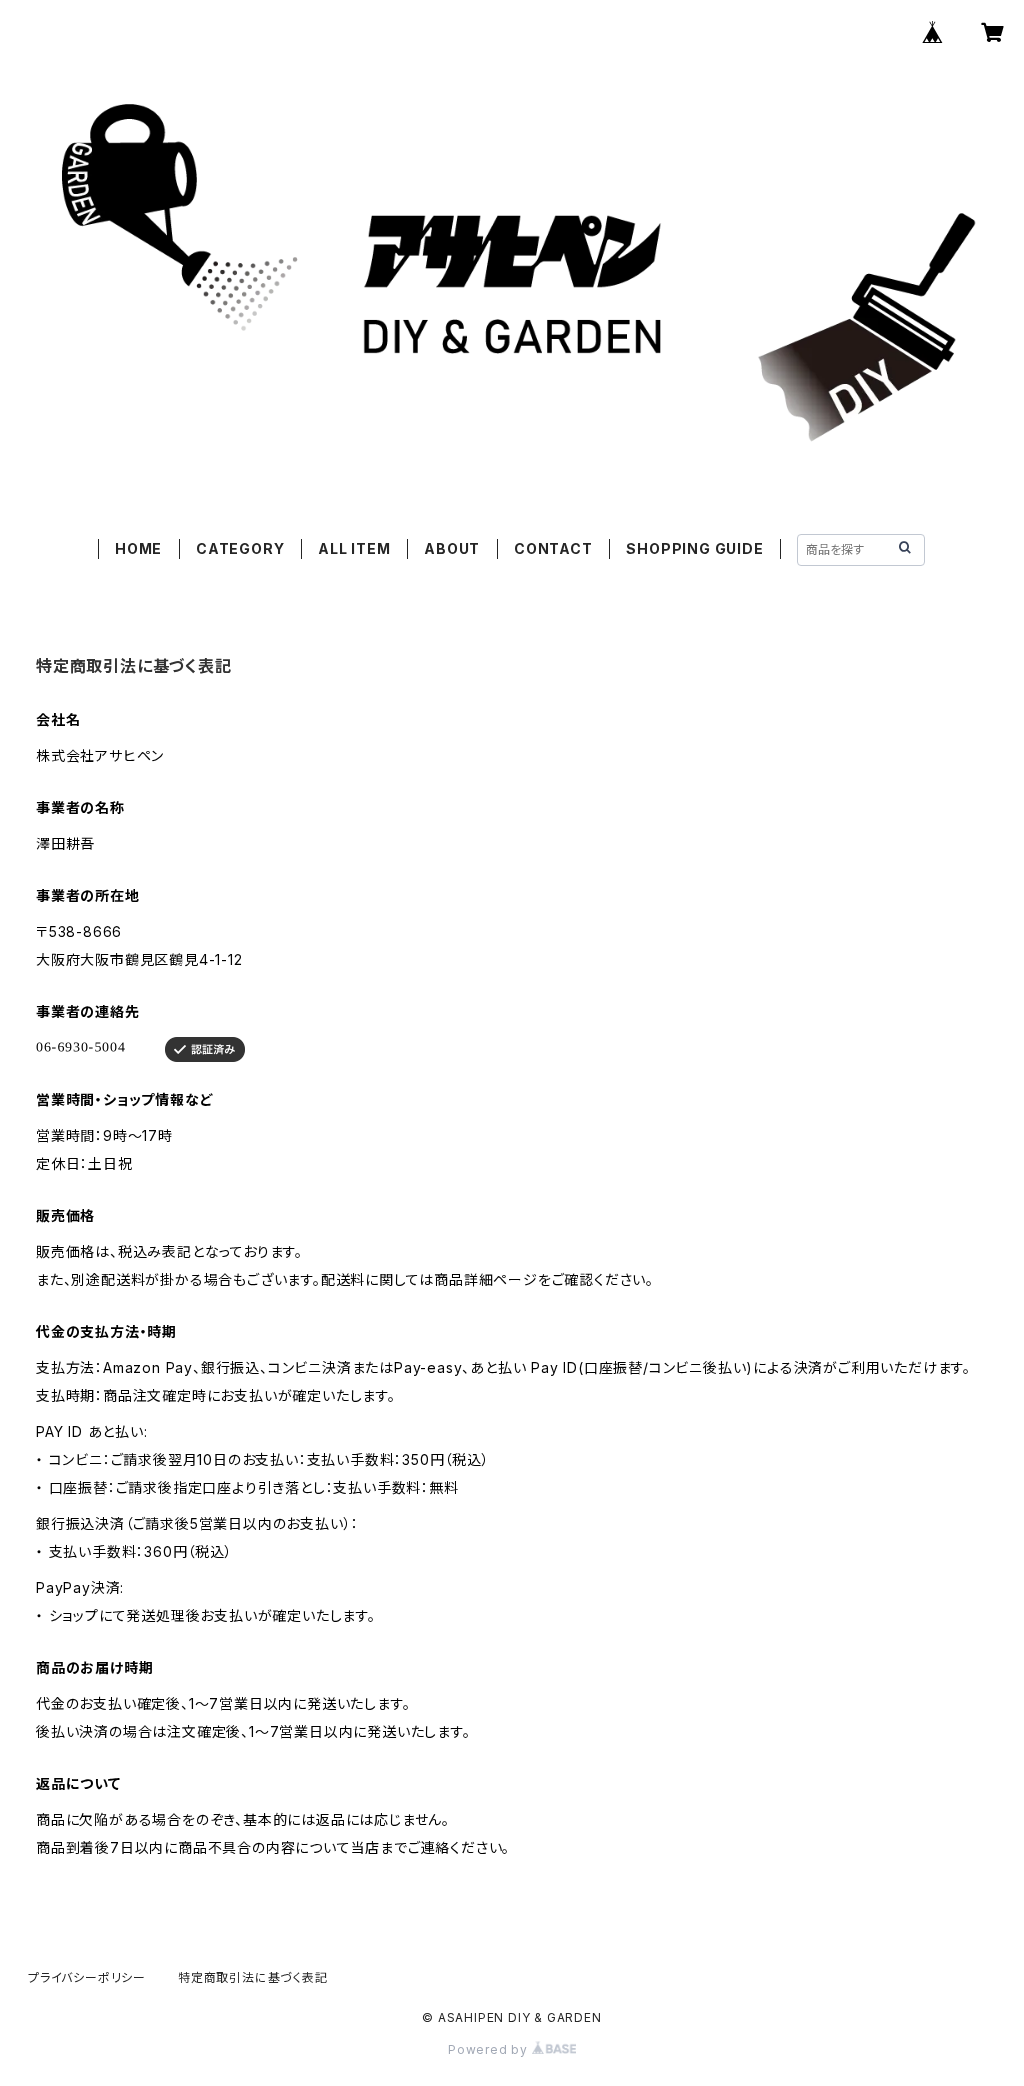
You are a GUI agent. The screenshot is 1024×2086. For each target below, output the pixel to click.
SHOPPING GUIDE (694, 548)
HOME (138, 548)
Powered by (490, 2049)
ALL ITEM (354, 548)
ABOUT (452, 548)
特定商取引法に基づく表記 (253, 1977)
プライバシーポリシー (87, 1977)
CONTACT (553, 548)
